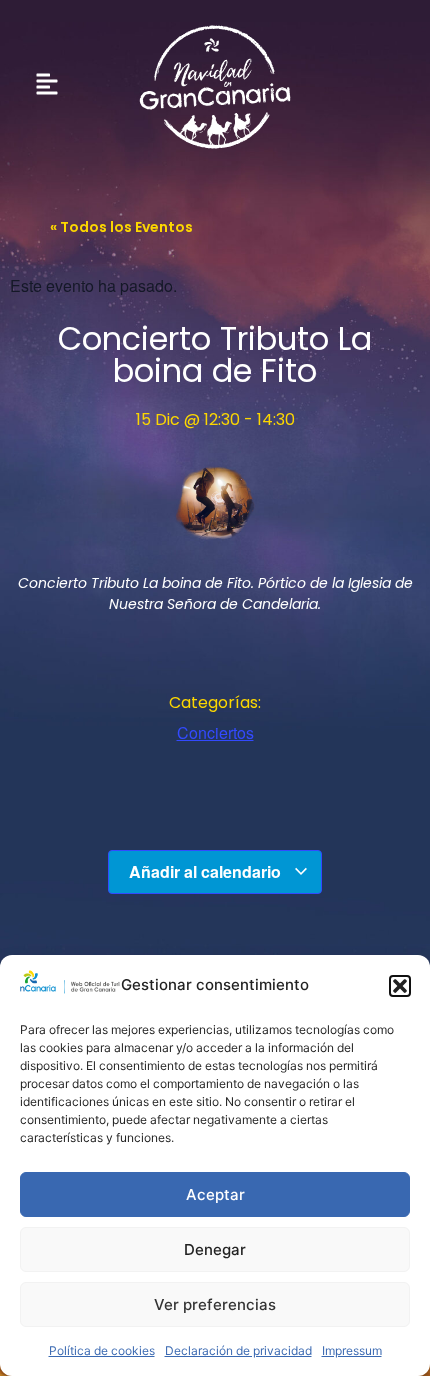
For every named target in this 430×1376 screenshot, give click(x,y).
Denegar (215, 1249)
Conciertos (215, 732)
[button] (400, 986)
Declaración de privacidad (238, 1350)
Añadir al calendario (207, 871)
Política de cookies (102, 1350)
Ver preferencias (215, 1304)
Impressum (352, 1350)
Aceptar (215, 1194)
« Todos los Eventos (121, 227)
